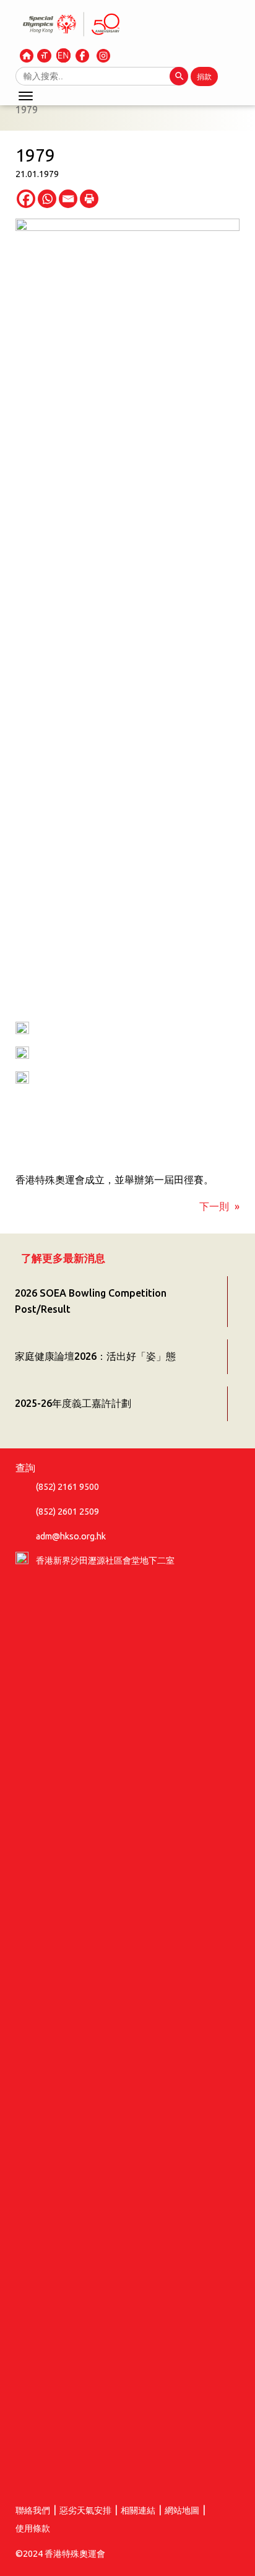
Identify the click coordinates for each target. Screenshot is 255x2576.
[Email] (68, 199)
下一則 (214, 1206)
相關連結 (138, 2510)
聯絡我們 (33, 2510)
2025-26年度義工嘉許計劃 (73, 1403)
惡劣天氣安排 (85, 2510)
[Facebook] (26, 199)
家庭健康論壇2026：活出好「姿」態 (95, 1356)
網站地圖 (182, 2510)
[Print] (89, 199)
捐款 (204, 76)
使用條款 (33, 2528)
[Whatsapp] (47, 199)
